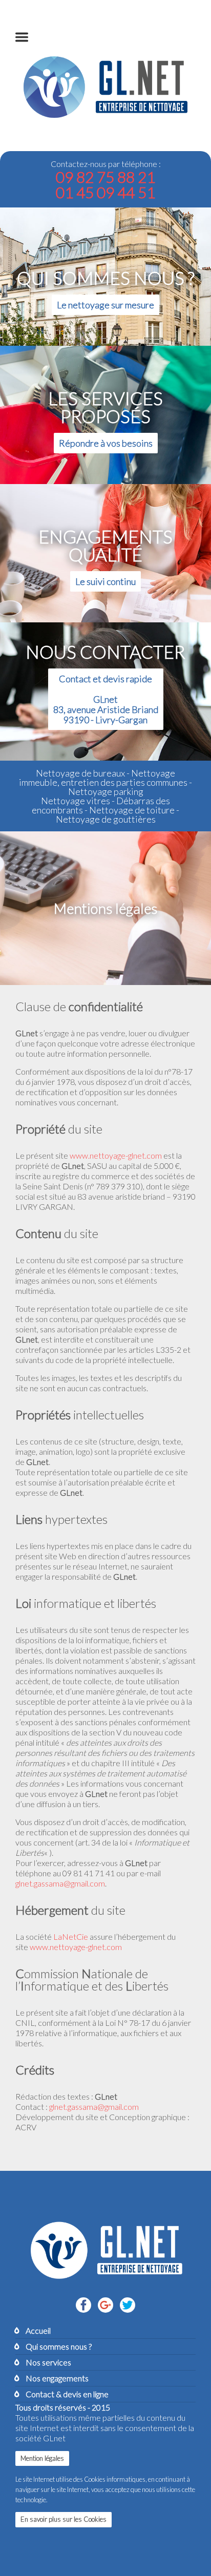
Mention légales (42, 2458)
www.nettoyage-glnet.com (116, 1155)
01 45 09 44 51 (105, 192)
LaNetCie (71, 1936)
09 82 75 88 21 (105, 177)
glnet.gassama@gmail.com (60, 1883)
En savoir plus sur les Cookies (64, 2519)
